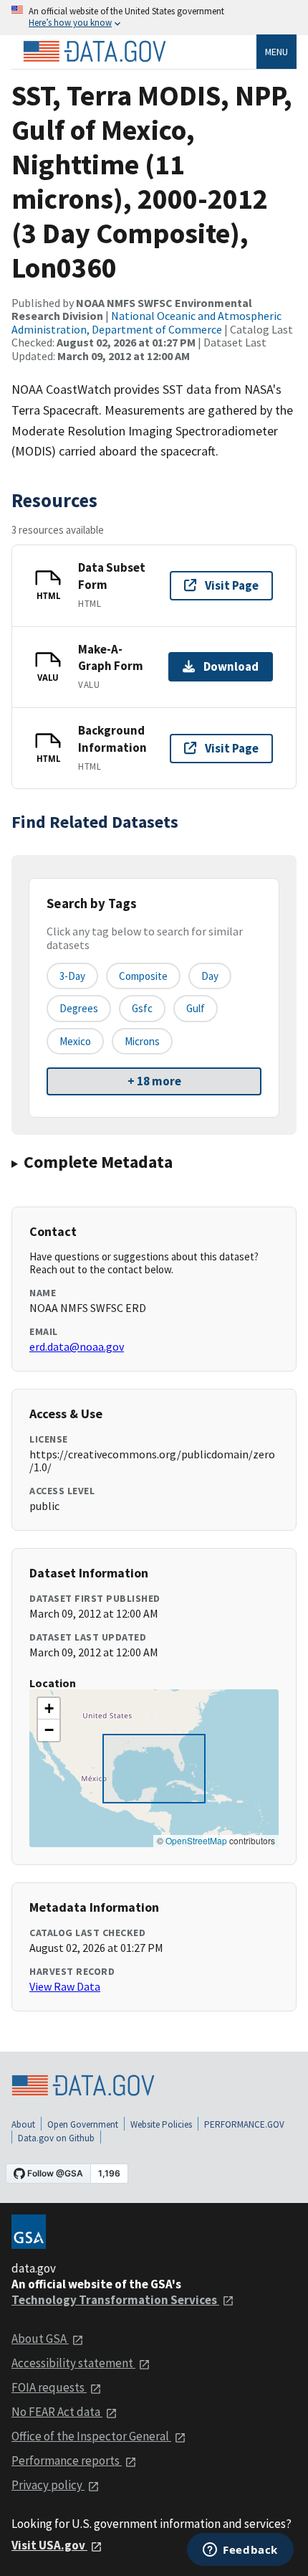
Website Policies (161, 2124)
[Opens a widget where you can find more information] (240, 2551)
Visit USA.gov (49, 2545)
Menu (276, 52)
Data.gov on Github (56, 2138)
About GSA (40, 2339)
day (210, 976)
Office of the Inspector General (91, 2436)
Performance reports (67, 2461)
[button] (49, 1709)
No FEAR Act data (57, 2412)
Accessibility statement (73, 2363)
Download (231, 666)
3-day (72, 976)
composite (143, 976)
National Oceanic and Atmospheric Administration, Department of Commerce (146, 322)
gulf (196, 1008)
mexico (75, 1041)
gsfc (142, 1008)
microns (142, 1041)
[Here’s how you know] (154, 18)
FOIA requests (49, 2387)
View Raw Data (65, 1986)
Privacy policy (48, 2485)
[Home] (95, 52)
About (23, 2124)
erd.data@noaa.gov (77, 1346)
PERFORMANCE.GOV (244, 2124)
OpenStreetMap (196, 1840)
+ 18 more (154, 1081)
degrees (79, 1008)
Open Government (83, 2124)
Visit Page (232, 585)
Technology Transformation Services (115, 2300)
